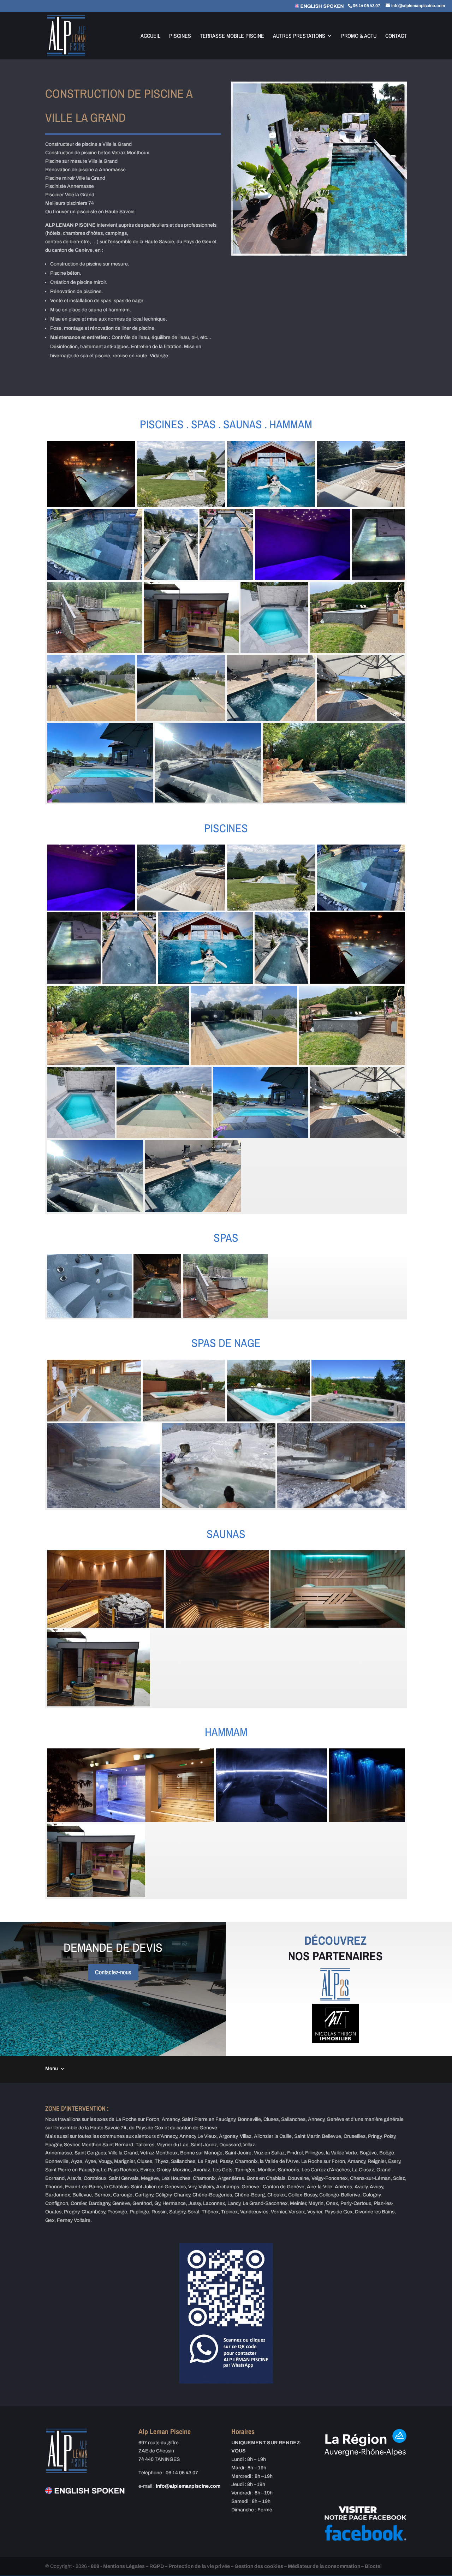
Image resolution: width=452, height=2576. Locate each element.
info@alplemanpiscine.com (188, 2486)
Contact (396, 36)
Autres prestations (299, 36)
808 (95, 2566)
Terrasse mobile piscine (232, 36)
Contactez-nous (113, 1972)
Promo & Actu (359, 36)
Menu (52, 2068)
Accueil (150, 36)
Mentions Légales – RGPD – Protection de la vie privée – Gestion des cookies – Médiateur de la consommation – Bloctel (242, 2566)
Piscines (180, 36)
